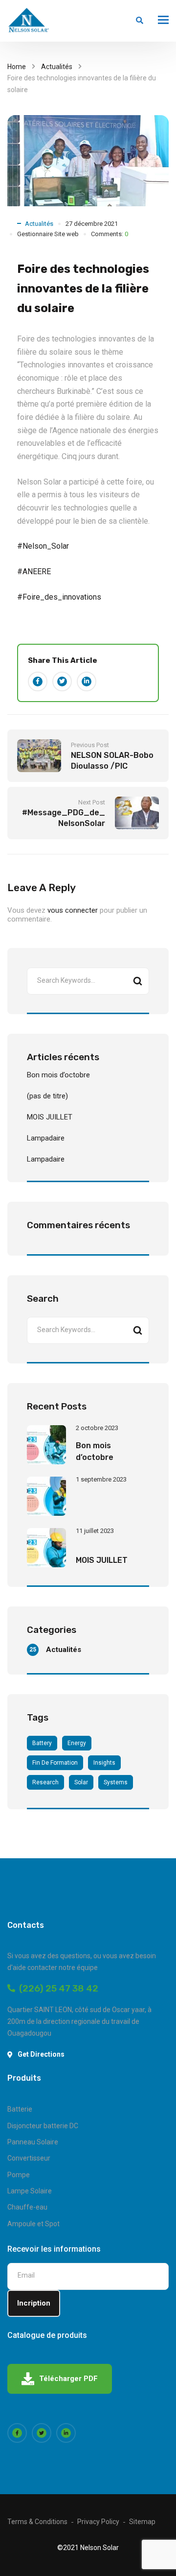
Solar (81, 1782)
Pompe (19, 2175)
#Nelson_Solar (43, 546)
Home (17, 67)
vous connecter (73, 910)
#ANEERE (34, 571)
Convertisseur (29, 2158)
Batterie (20, 2109)
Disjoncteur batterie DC (43, 2126)
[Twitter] (62, 681)
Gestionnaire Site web (48, 234)
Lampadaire (46, 1138)
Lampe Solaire (30, 2191)
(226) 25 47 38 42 (57, 1988)
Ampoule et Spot (33, 2224)
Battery (42, 1743)
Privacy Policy (98, 2522)
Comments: (110, 234)
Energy (77, 1743)
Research (45, 1782)
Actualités (57, 67)
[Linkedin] (87, 681)
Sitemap (142, 2522)
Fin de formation (55, 1763)
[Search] (137, 981)
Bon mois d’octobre (58, 1075)
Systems (116, 1782)
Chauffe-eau (27, 2207)
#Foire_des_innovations (59, 597)
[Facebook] (38, 681)
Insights (104, 1763)
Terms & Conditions (37, 2522)
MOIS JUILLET (50, 1117)
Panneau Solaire (33, 2142)
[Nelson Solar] (28, 21)
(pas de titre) (47, 1096)
